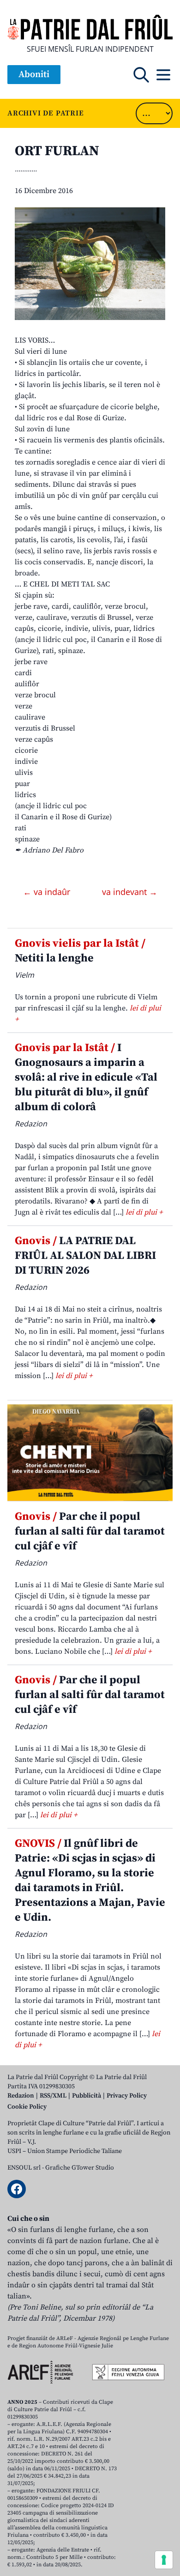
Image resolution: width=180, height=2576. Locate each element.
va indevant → (130, 892)
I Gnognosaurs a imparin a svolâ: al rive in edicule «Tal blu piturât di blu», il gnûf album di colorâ (86, 1077)
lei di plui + (144, 1212)
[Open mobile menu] (163, 75)
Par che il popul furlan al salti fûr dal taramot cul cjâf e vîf (90, 1531)
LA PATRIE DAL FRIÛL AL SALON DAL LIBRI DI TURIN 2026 (85, 1256)
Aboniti (34, 75)
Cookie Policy (27, 2107)
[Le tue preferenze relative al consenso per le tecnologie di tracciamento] (164, 2560)
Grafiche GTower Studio (80, 2168)
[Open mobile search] (141, 75)
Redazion (21, 2096)
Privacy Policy (127, 2096)
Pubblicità (87, 2096)
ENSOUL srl (24, 2168)
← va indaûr (48, 892)
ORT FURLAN (57, 151)
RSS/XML (53, 2096)
